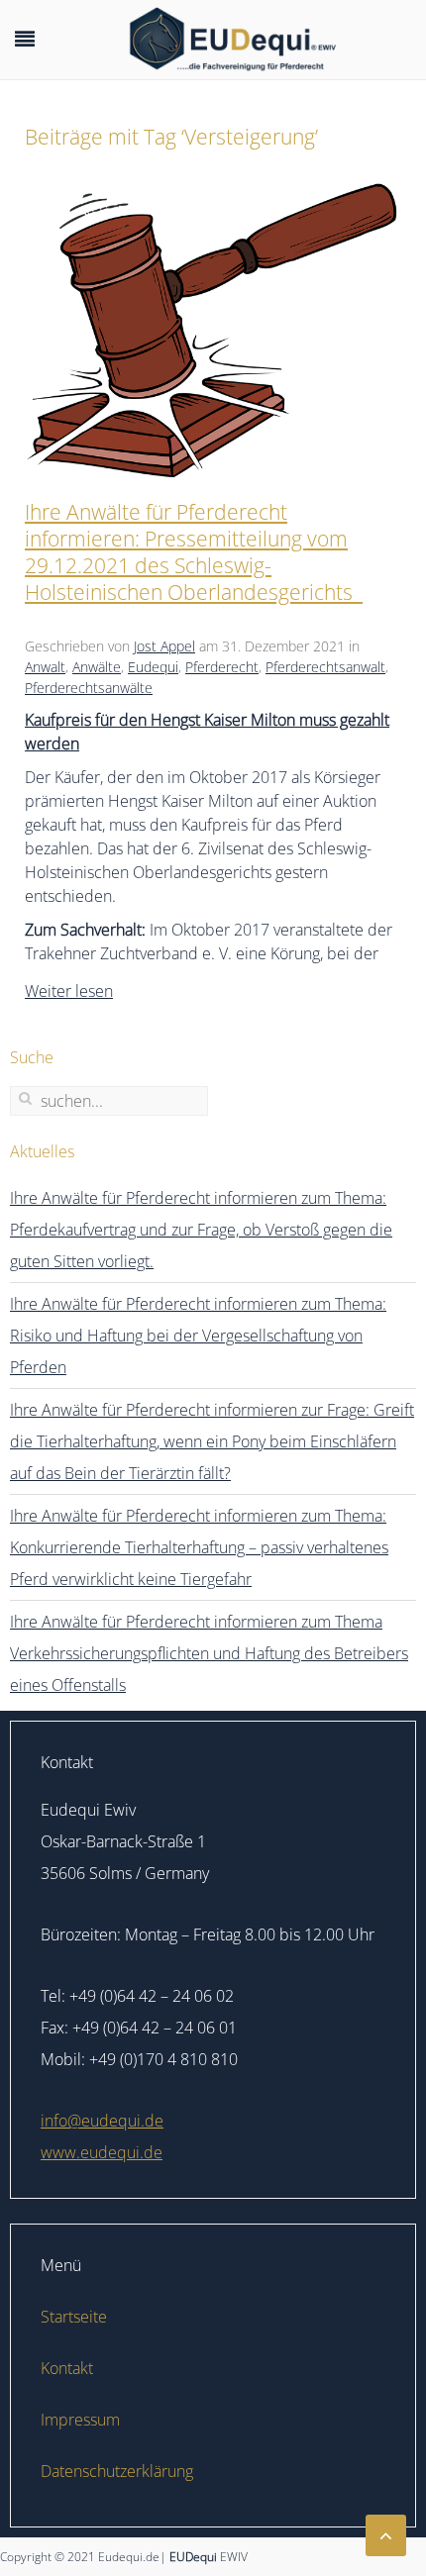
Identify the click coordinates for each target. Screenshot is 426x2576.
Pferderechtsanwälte (89, 688)
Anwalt (45, 667)
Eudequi (153, 667)
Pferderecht (222, 667)
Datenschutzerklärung (117, 2471)
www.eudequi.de (102, 2152)
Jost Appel (164, 646)
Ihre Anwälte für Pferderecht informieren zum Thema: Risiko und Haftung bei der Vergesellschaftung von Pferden (198, 1336)
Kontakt (67, 2368)
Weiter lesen (69, 991)
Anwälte (97, 667)
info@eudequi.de (102, 2121)
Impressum (80, 2420)
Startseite (74, 2317)
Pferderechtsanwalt (325, 667)
